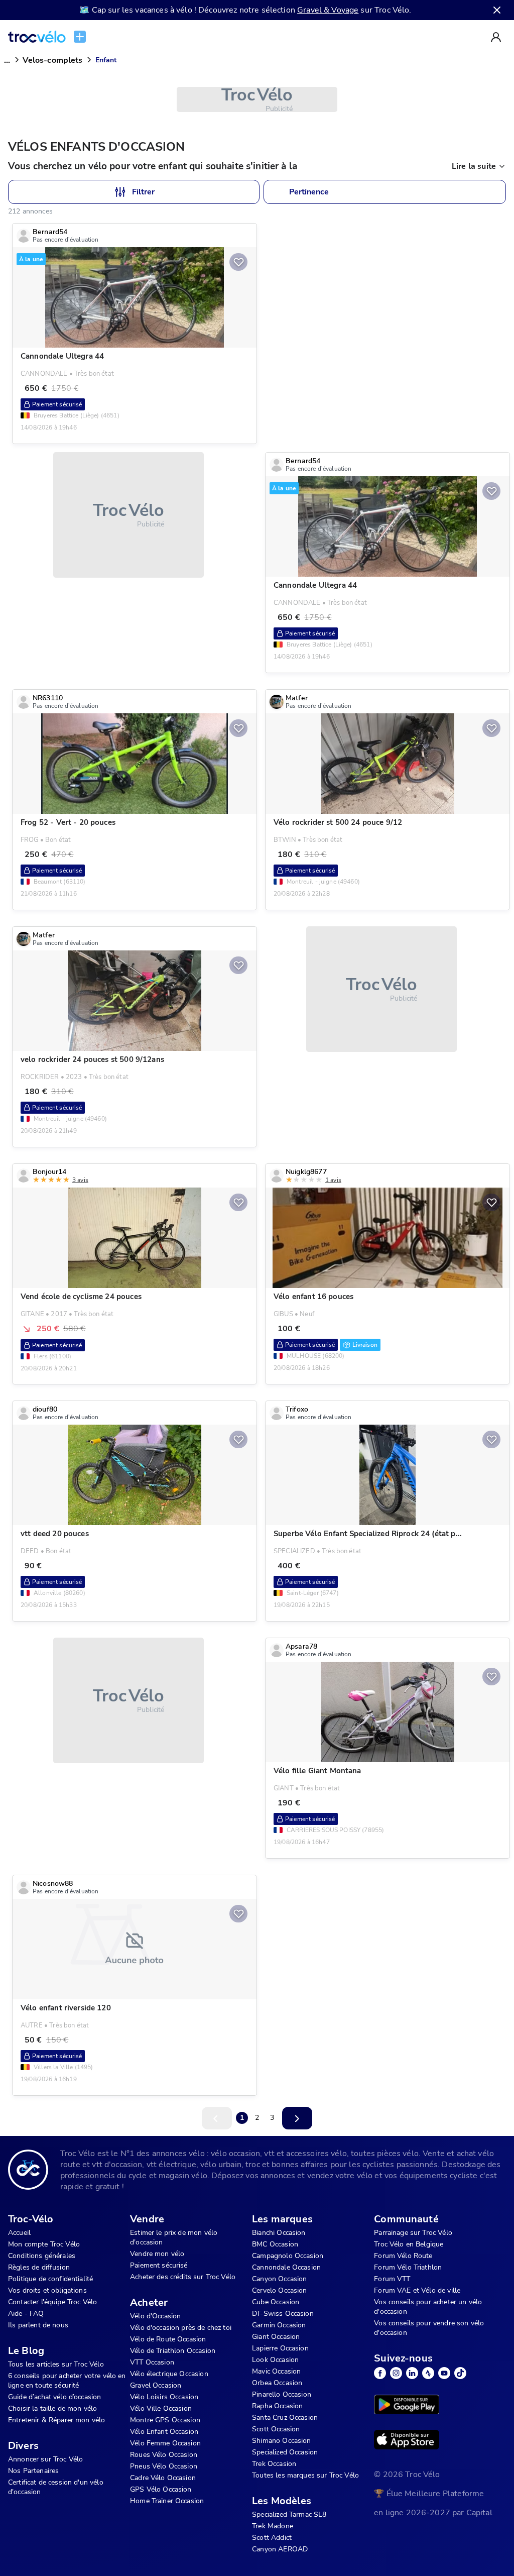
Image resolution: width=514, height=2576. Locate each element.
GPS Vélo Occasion (161, 2489)
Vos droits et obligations (47, 2290)
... (7, 60)
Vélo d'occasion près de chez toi (181, 2328)
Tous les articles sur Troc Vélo (56, 2364)
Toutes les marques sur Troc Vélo (305, 2475)
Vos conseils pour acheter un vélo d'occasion (428, 2307)
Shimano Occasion (281, 2441)
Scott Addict (272, 2538)
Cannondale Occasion (286, 2267)
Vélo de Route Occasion (168, 2339)
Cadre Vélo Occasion (163, 2478)
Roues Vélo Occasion (164, 2455)
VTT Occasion (152, 2362)
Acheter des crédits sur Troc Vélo (183, 2277)
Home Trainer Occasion (167, 2501)
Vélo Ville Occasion (161, 2408)
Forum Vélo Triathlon (408, 2267)
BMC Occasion (275, 2244)
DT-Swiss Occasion (283, 2314)
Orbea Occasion (277, 2383)
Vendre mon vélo (157, 2254)
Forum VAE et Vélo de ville (417, 2290)
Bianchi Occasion (279, 2233)
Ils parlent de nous (38, 2325)
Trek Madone (273, 2526)
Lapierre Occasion (280, 2348)
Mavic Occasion (276, 2371)
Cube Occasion (276, 2302)
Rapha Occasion (277, 2406)
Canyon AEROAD (280, 2549)
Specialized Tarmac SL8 (289, 2514)
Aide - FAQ (26, 2314)
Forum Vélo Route (403, 2256)
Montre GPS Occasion (165, 2420)
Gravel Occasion (156, 2385)
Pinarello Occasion (282, 2394)
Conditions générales (42, 2256)
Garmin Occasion (279, 2325)
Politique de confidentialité (50, 2279)
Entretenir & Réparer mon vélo (56, 2420)
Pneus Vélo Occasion (164, 2466)
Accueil (19, 2233)
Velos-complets (52, 60)
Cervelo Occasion (279, 2290)
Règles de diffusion (39, 2267)
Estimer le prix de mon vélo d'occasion (174, 2237)
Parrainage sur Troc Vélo (413, 2233)
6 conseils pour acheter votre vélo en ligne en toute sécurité (67, 2381)
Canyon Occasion (279, 2279)
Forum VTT (392, 2279)
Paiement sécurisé (159, 2265)
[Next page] (297, 2118)
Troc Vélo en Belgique (409, 2244)
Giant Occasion (276, 2337)
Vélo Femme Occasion (165, 2443)
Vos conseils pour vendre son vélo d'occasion (429, 2328)
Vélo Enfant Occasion (164, 2432)
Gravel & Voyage (328, 10)
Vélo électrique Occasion (169, 2374)
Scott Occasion (276, 2429)
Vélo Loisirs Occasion (164, 2397)
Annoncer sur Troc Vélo (45, 2459)
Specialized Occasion (285, 2452)
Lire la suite (474, 166)
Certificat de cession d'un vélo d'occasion (56, 2487)
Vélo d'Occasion (155, 2316)
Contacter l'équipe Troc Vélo (52, 2302)
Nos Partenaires (33, 2471)
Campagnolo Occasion (288, 2256)
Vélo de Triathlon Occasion (173, 2351)
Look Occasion (275, 2360)
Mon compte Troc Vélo (44, 2244)
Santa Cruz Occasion (285, 2418)
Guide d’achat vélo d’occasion (54, 2397)
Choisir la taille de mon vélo (52, 2408)
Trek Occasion (274, 2464)
